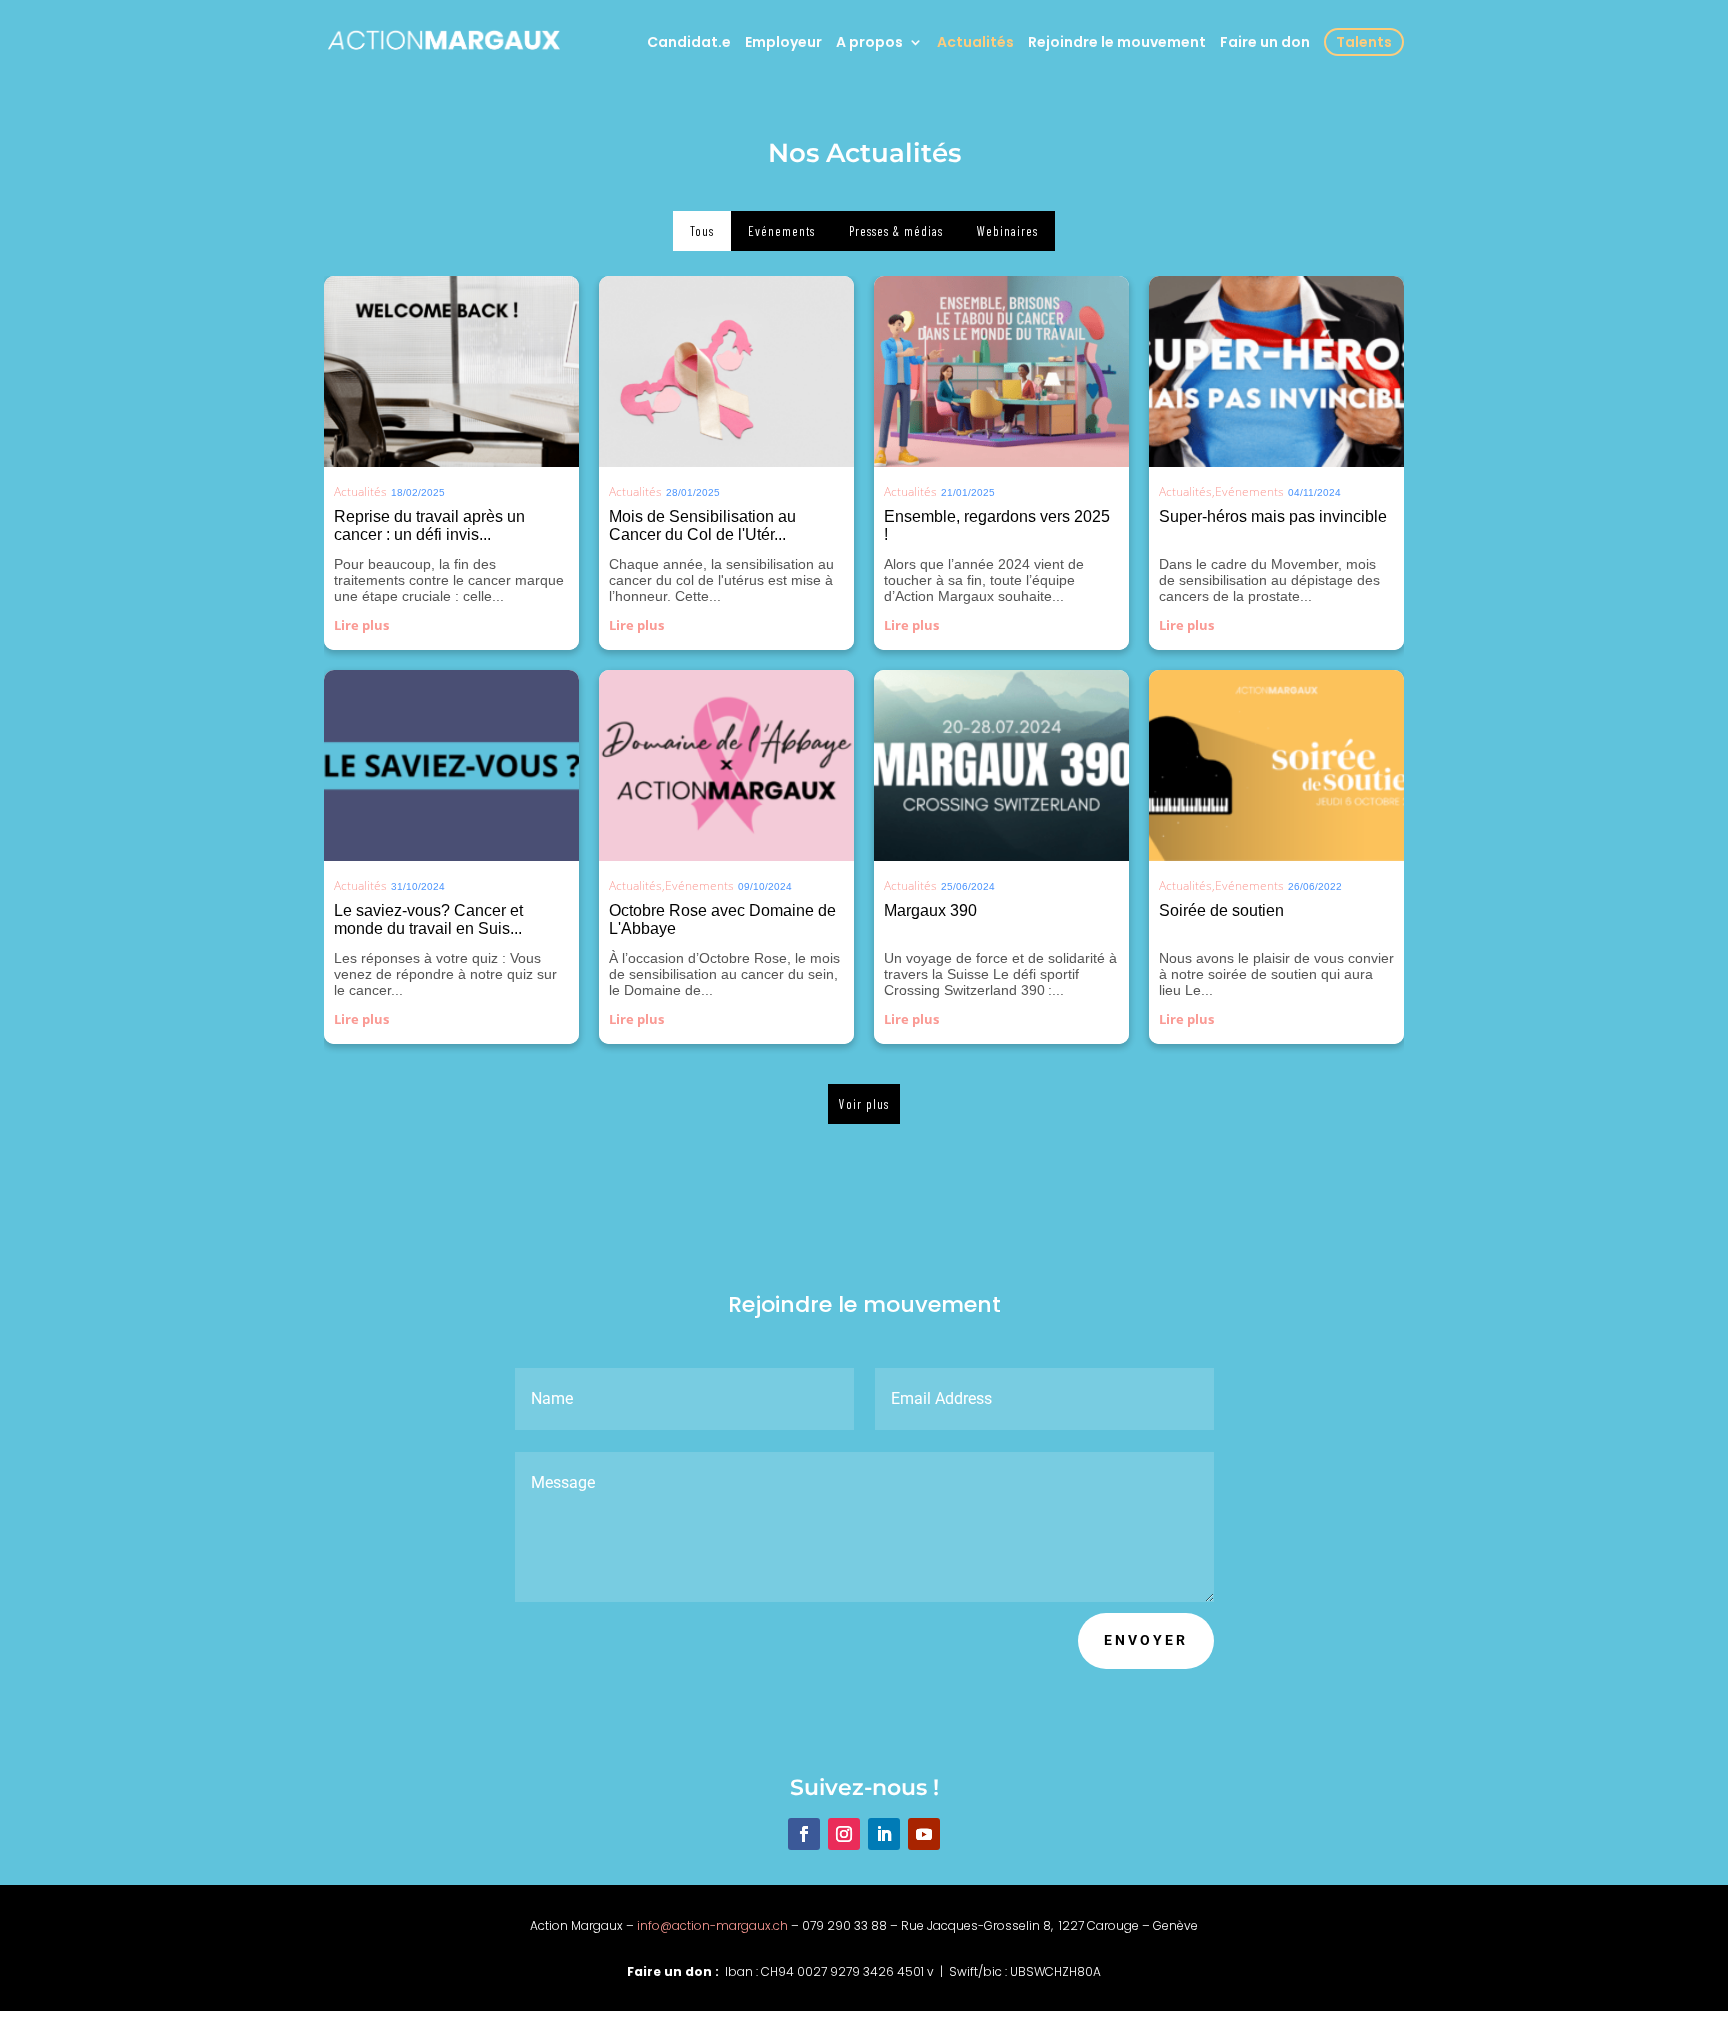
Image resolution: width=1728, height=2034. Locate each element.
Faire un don (1265, 43)
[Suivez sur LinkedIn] (884, 1834)
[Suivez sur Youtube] (924, 1834)
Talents (1364, 42)
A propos (869, 43)
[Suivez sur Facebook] (804, 1834)
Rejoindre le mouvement (1117, 43)
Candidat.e (689, 43)
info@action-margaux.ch (712, 1925)
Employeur (783, 43)
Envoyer (1146, 1640)
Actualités (975, 43)
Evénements (1249, 491)
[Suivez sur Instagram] (844, 1834)
